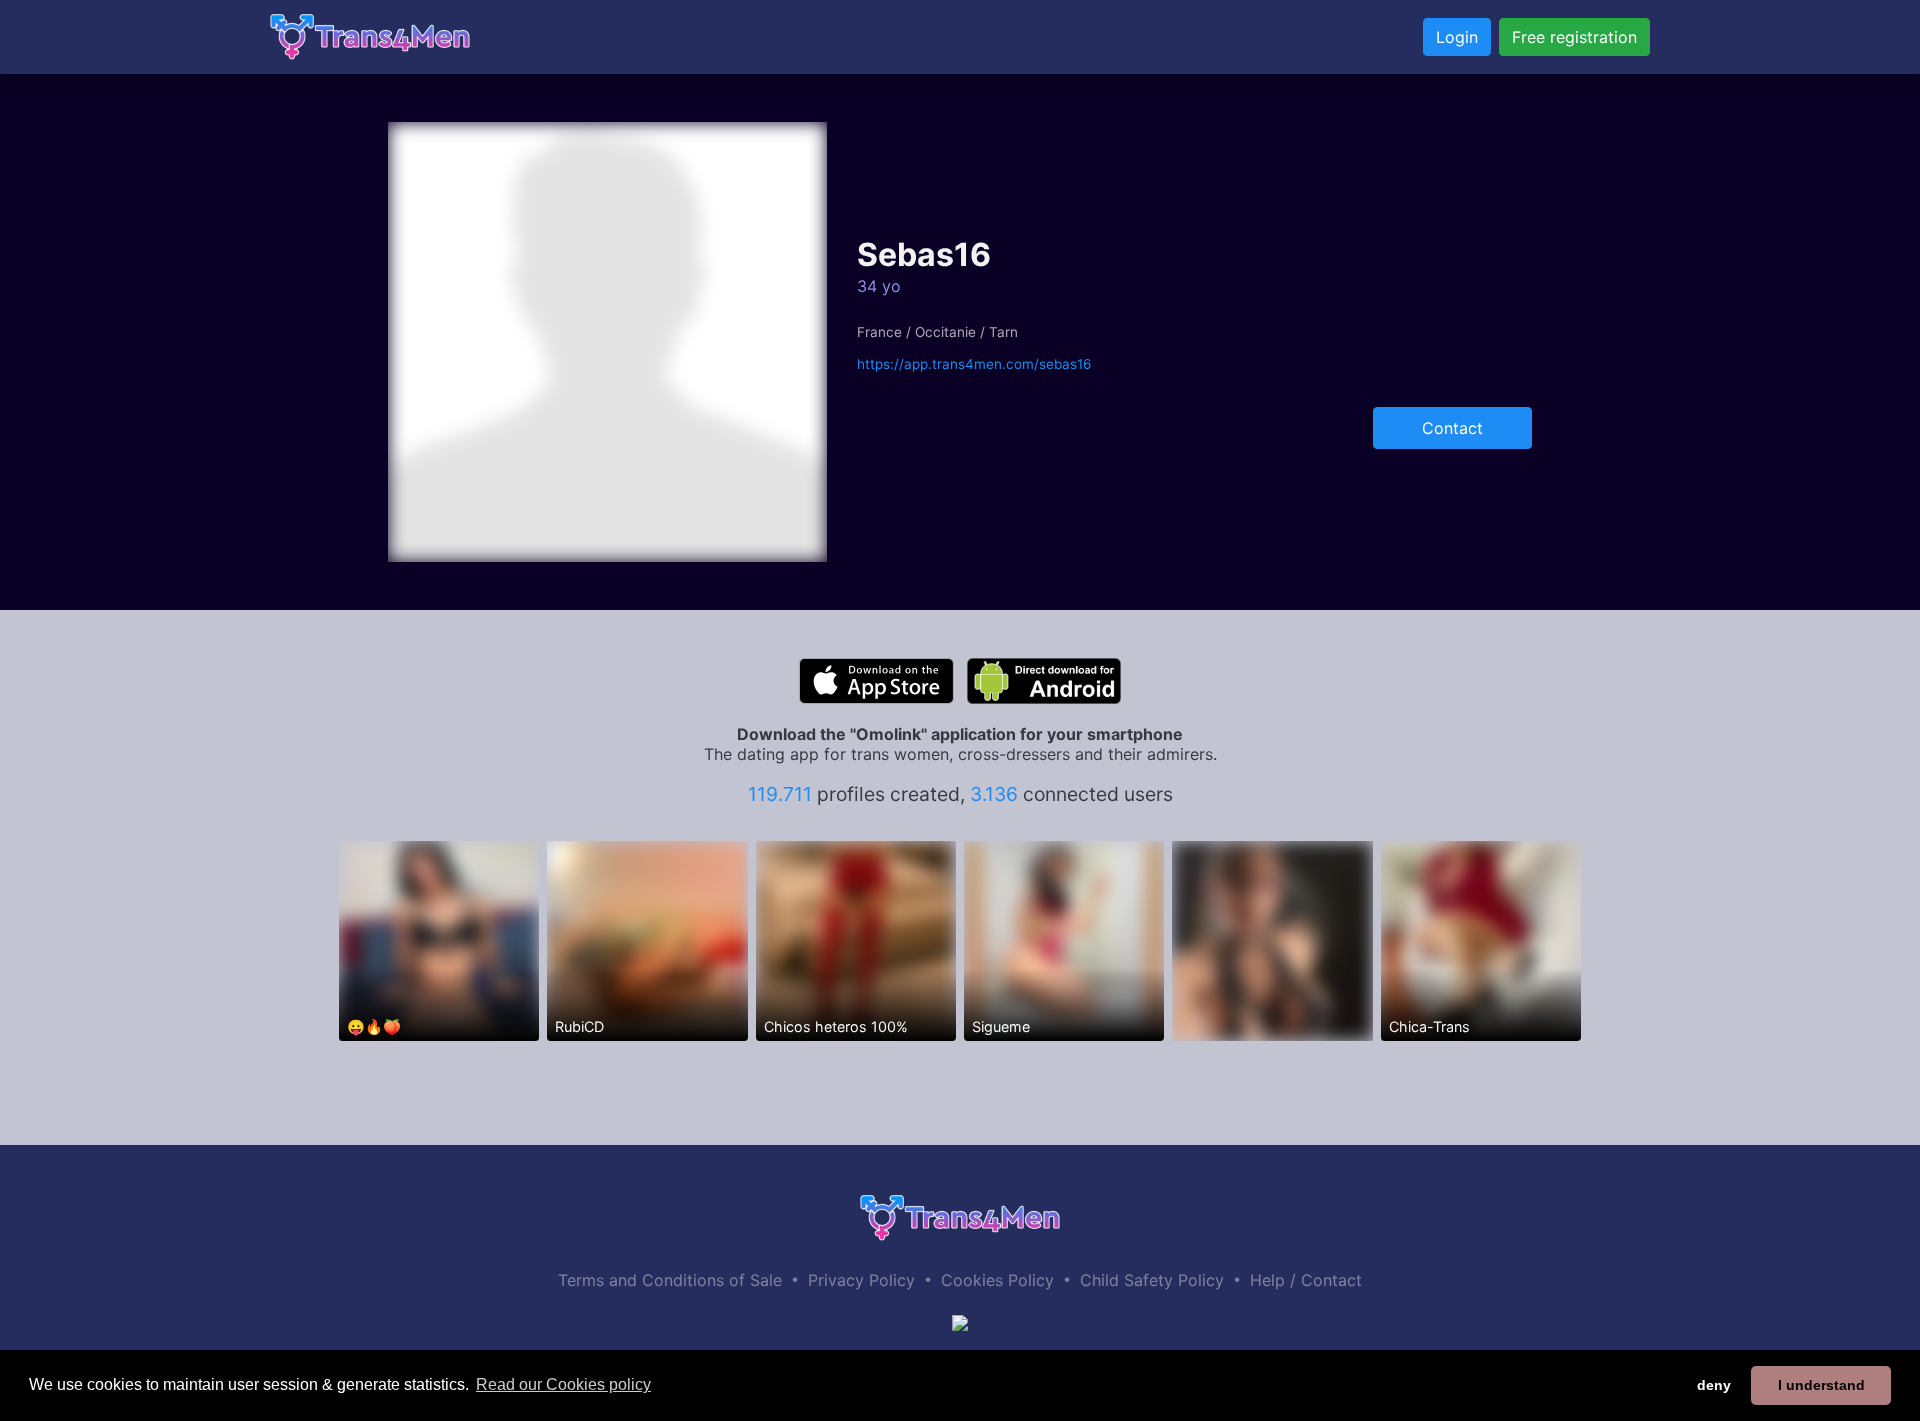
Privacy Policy (861, 1280)
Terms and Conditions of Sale (670, 1280)
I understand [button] (1821, 1385)
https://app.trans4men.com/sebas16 (974, 364)
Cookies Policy (997, 1280)
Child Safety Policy (1152, 1280)
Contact (1452, 428)
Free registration (1574, 37)
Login (1457, 37)
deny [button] (1714, 1385)
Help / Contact (1306, 1280)
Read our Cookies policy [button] (563, 1384)
